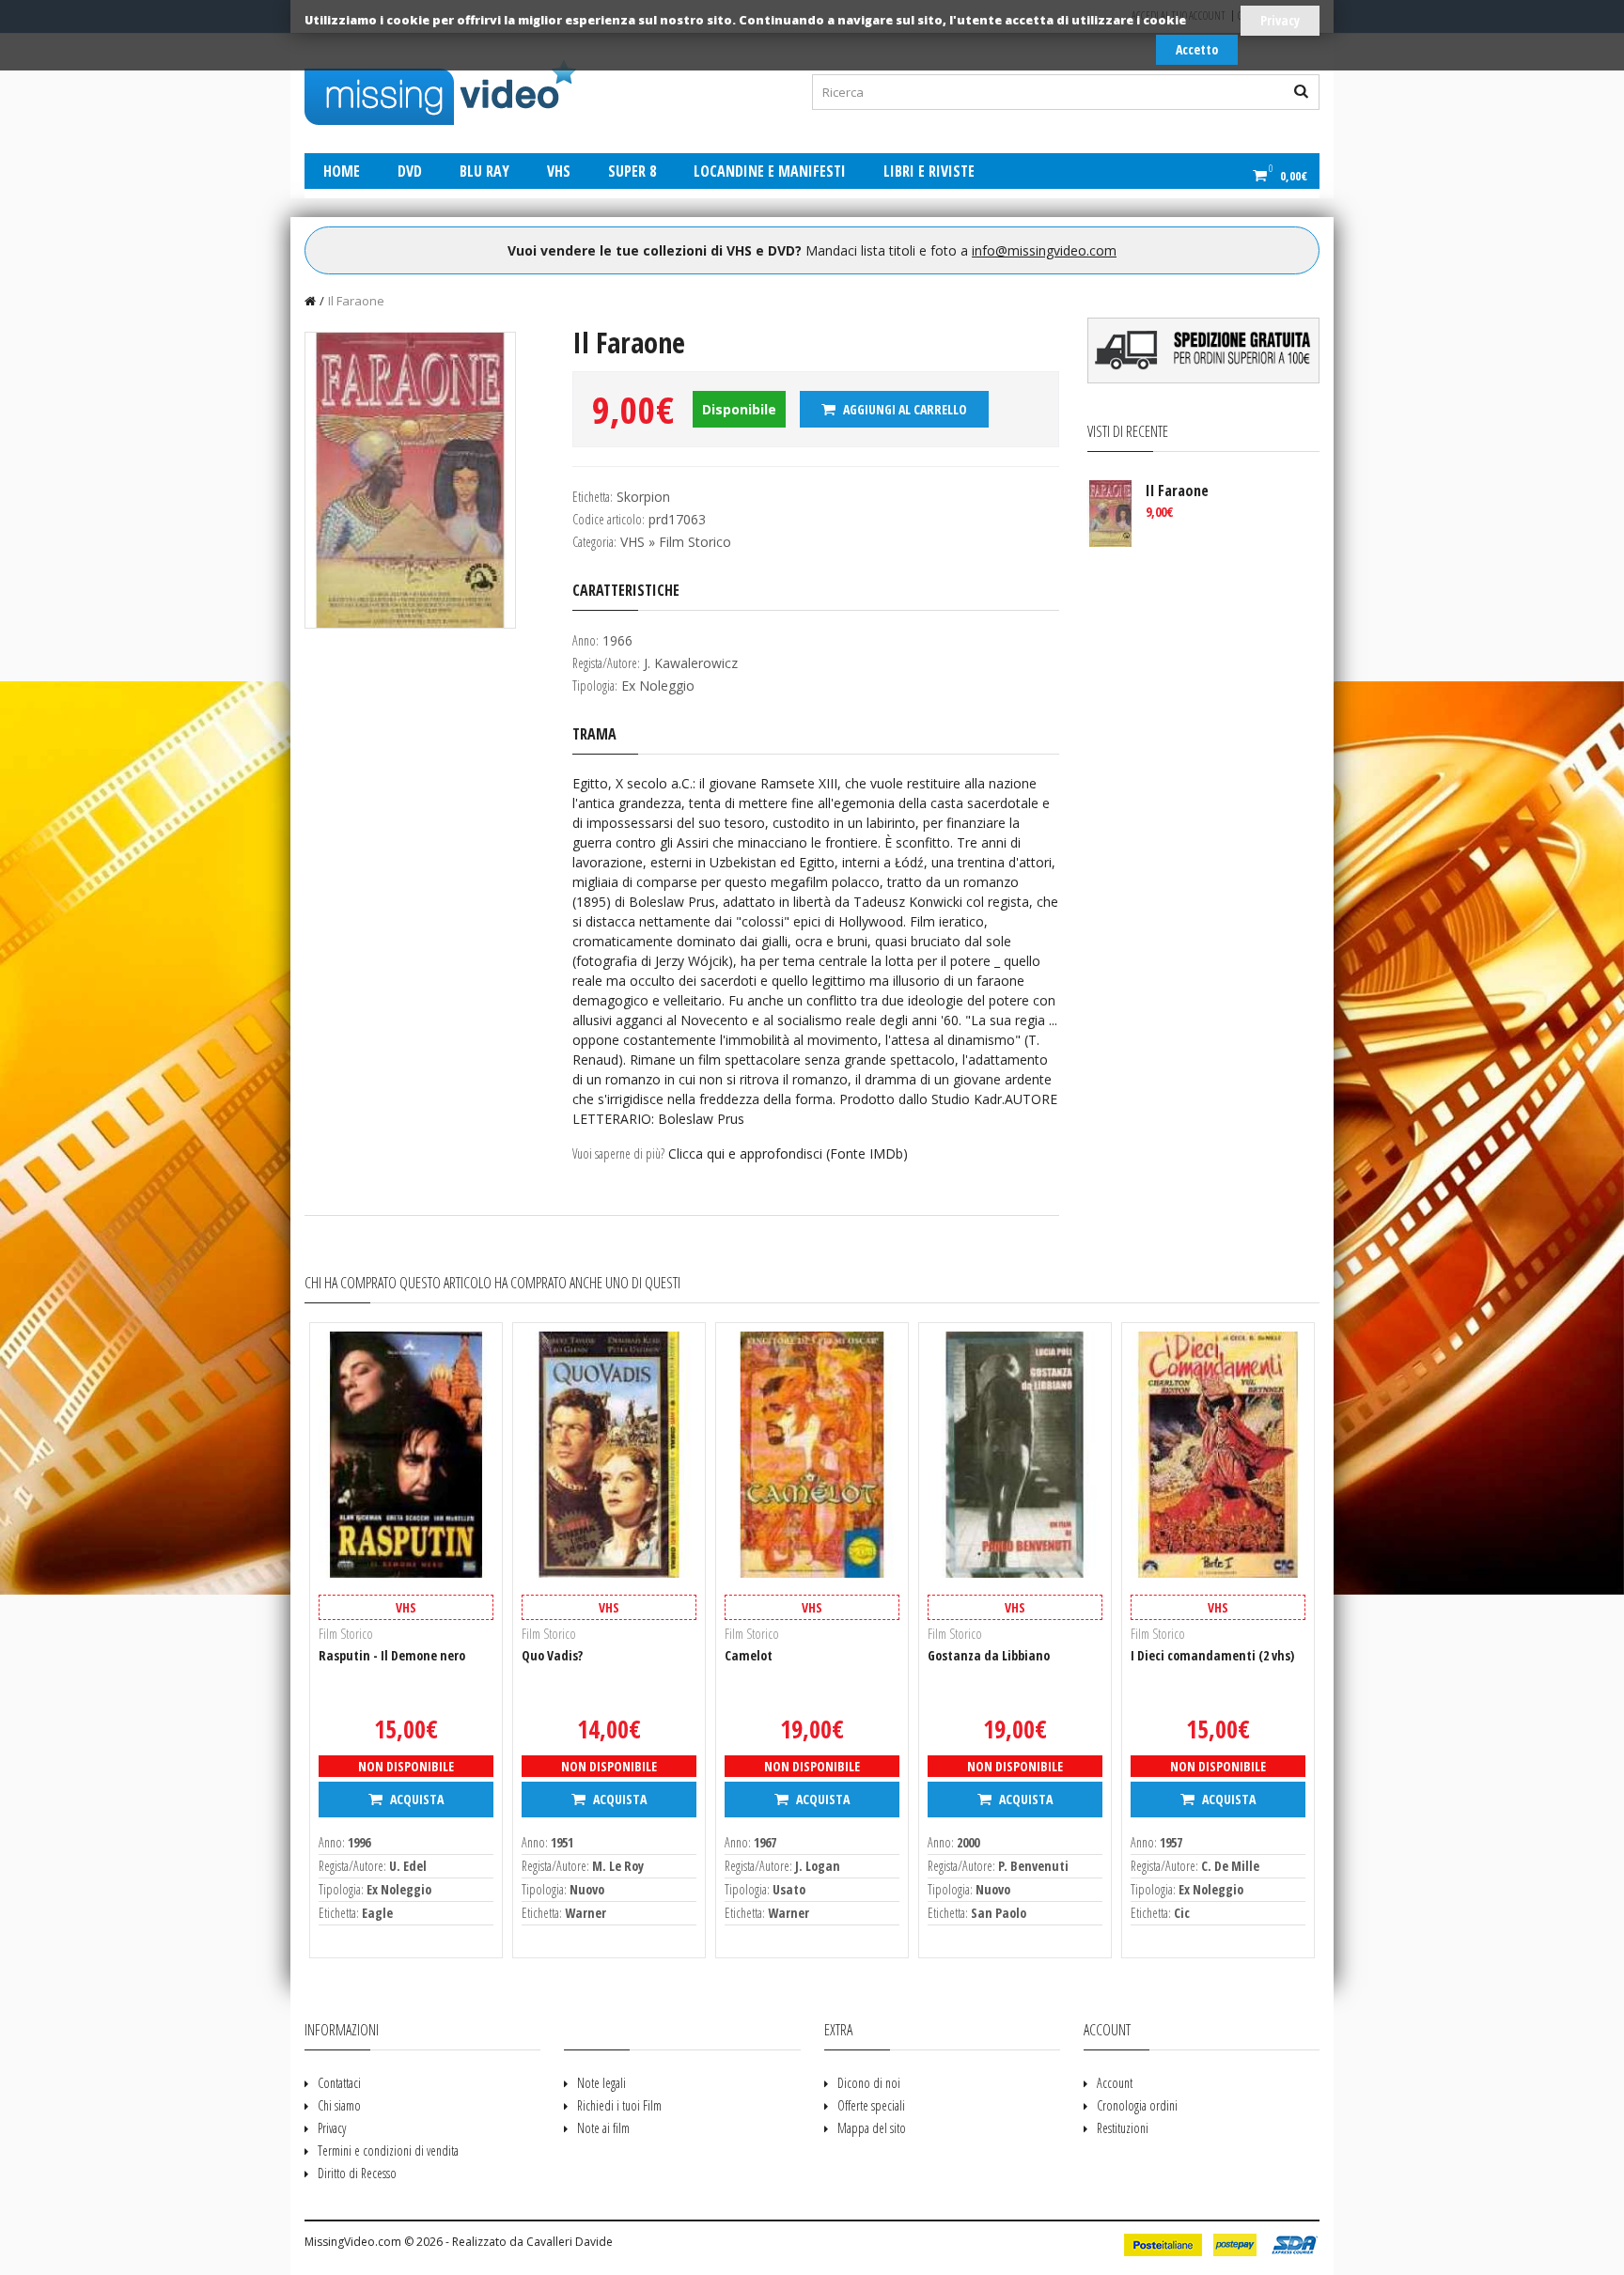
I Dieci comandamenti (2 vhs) (1212, 1655)
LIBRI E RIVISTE (929, 171)
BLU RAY (484, 171)
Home (342, 171)
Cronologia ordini (1137, 2105)
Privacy (1280, 20)
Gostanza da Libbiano (989, 1655)
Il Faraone (356, 301)
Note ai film (603, 2128)
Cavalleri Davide (570, 2242)
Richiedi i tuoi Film (619, 2105)
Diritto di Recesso (357, 2173)
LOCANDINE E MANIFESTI (770, 171)
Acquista (415, 1799)
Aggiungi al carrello (904, 409)
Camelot (749, 1655)
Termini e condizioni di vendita (388, 2150)
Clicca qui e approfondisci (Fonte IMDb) (788, 1153)
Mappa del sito (872, 2128)
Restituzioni (1123, 2128)
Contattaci (339, 2083)
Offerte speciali (871, 2105)
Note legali (601, 2083)
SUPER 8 (632, 171)
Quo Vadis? (552, 1655)
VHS (559, 171)
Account (1115, 2083)
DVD (410, 171)
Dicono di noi (869, 2083)
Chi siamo (339, 2105)
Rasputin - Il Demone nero (392, 1655)
